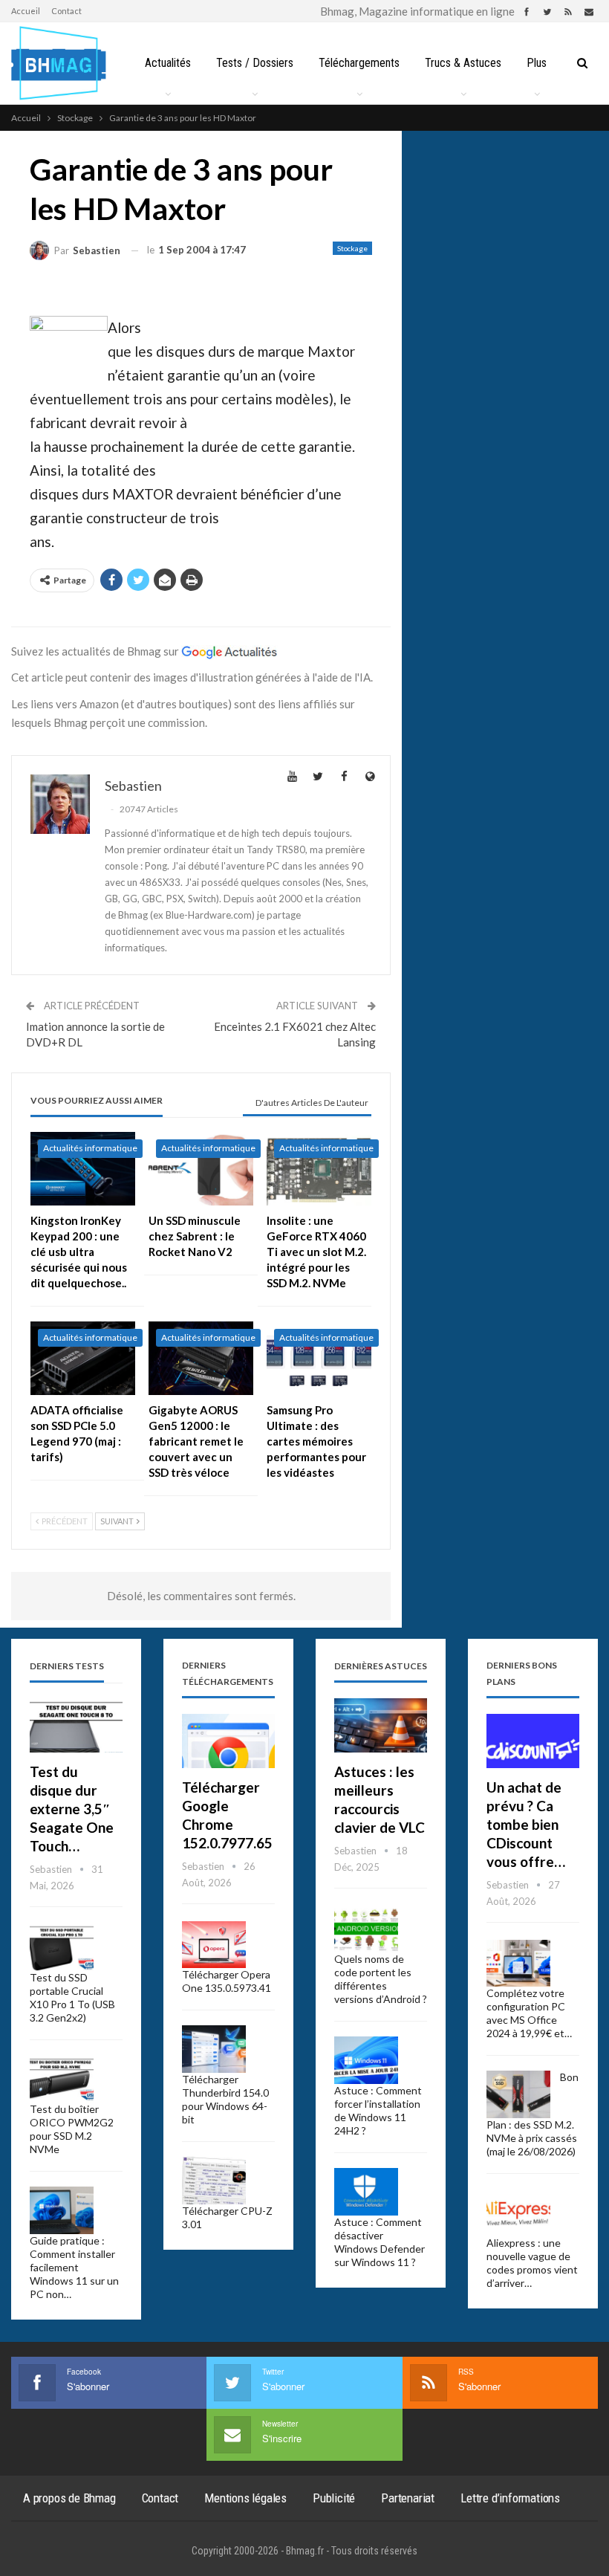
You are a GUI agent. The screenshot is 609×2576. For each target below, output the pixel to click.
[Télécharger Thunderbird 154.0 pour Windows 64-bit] (214, 2049)
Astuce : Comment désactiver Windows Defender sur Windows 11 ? (380, 2242)
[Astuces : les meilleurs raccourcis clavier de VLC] (381, 1725)
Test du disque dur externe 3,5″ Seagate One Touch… (72, 1809)
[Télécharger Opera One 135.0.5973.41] (214, 1945)
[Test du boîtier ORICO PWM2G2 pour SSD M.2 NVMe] (62, 2079)
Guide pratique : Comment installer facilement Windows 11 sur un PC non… (74, 2267)
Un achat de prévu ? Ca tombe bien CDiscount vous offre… (526, 1824)
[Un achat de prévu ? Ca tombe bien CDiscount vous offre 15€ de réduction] (533, 1741)
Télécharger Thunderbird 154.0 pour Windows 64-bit (225, 2099)
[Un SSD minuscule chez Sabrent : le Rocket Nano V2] (201, 1169)
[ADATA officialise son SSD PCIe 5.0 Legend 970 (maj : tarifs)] (83, 1358)
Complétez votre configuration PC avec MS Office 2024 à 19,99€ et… (529, 2013)
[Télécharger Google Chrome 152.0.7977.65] (228, 1741)
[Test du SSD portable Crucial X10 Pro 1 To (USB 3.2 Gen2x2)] (62, 1948)
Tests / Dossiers (255, 63)
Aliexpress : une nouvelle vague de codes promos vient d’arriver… (532, 2263)
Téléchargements (359, 63)
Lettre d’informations (510, 2498)
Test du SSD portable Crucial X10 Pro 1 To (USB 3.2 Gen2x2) (72, 1997)
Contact (66, 11)
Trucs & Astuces (463, 63)
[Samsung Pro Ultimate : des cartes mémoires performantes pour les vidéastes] (319, 1358)
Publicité (334, 2498)
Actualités (168, 63)
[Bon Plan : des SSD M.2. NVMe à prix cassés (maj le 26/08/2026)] (518, 2094)
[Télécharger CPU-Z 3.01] (214, 2181)
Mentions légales (245, 2498)
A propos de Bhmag (69, 2498)
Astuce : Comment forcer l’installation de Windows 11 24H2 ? (378, 2110)
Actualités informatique (90, 1148)
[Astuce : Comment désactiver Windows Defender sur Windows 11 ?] (366, 2192)
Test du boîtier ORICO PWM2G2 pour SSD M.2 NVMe (72, 2129)
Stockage (352, 248)
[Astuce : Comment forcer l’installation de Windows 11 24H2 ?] (366, 2060)
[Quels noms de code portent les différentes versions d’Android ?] (366, 1929)
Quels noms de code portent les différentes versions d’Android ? (381, 1979)
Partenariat (408, 2498)
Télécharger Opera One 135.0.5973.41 (227, 1981)
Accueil (26, 11)
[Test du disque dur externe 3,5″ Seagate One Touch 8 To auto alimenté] (76, 1725)
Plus (537, 63)
